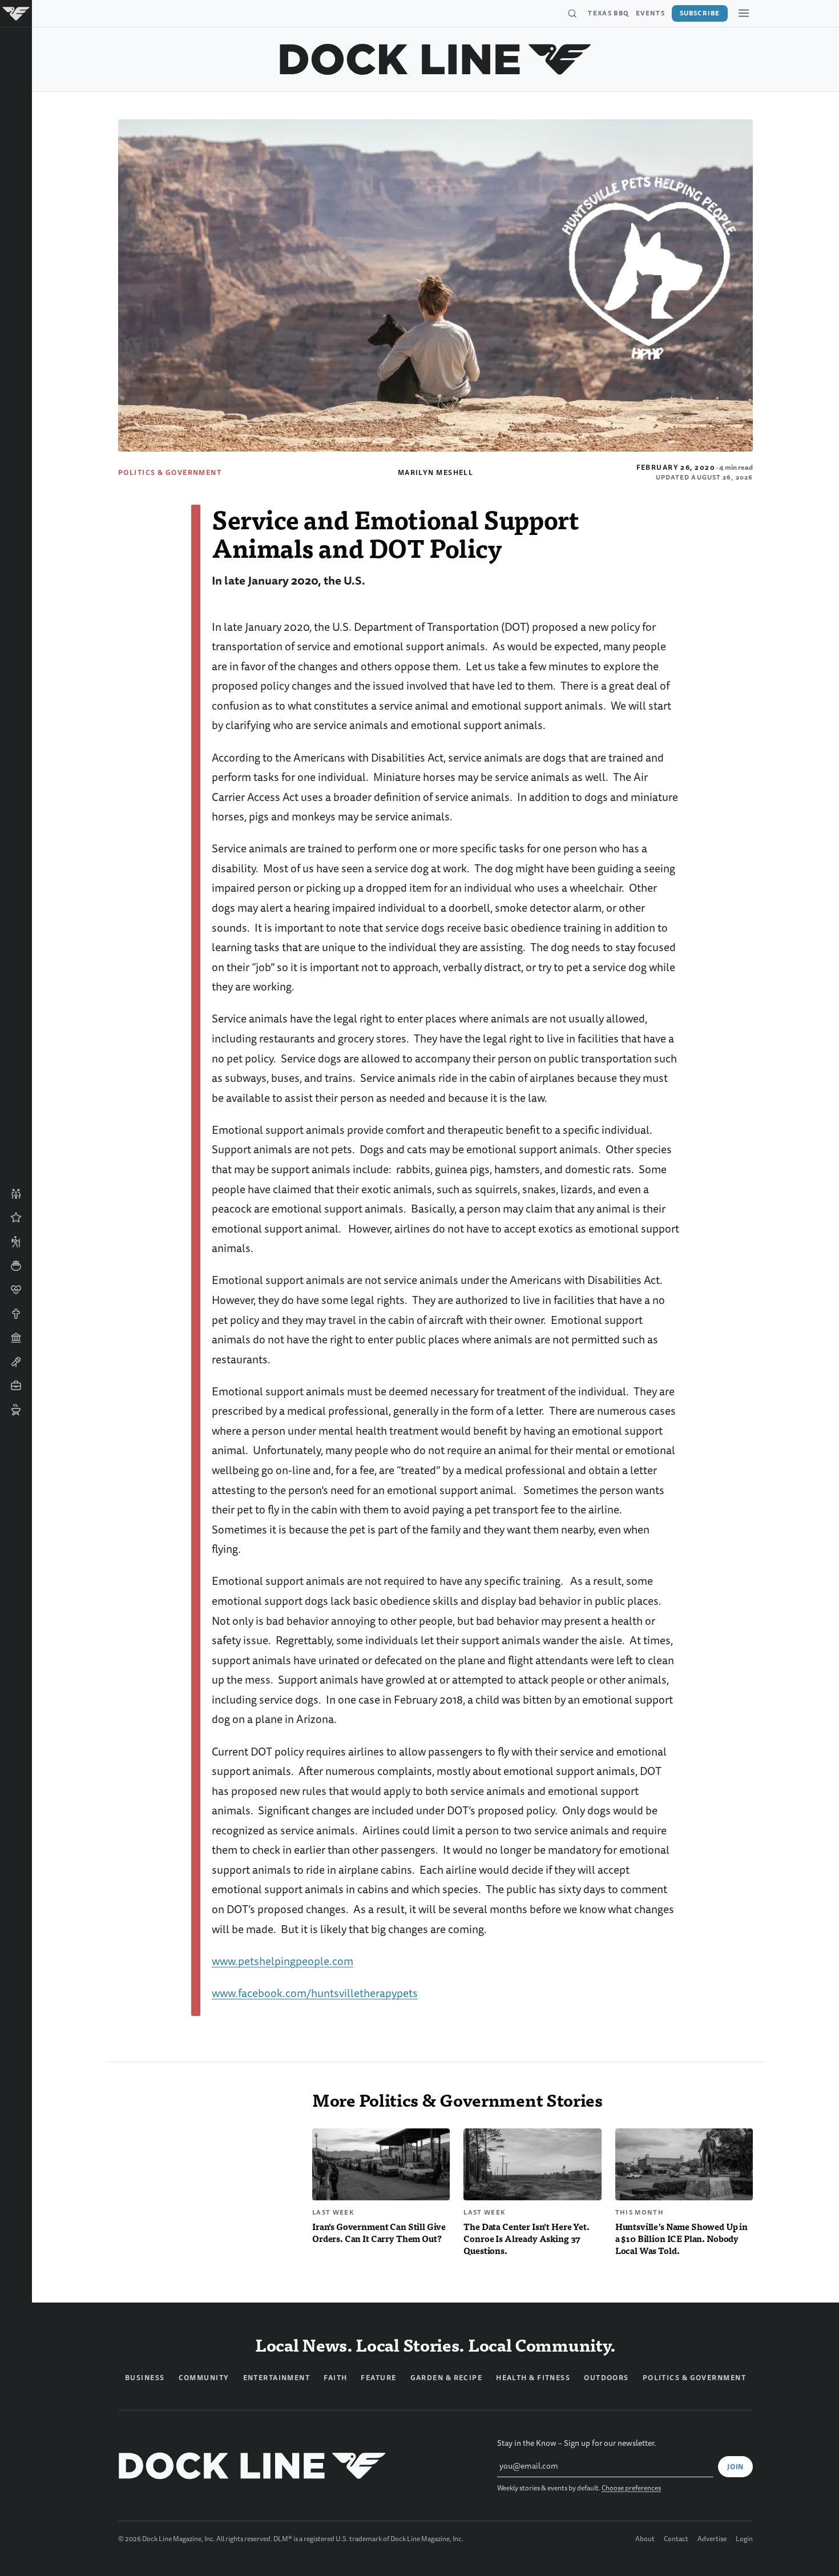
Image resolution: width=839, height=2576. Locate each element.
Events (650, 13)
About (645, 2539)
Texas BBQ (608, 13)
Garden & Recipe (447, 2378)
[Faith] (16, 1314)
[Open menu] (744, 13)
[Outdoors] (16, 1242)
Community (204, 2378)
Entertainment (277, 2378)
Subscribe (700, 13)
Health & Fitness (533, 2378)
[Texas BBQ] (16, 1410)
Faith (335, 2378)
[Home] (16, 14)
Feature (378, 2378)
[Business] (16, 1386)
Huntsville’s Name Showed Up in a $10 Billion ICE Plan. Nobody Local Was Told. (681, 2238)
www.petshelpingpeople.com (283, 1961)
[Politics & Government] (16, 1338)
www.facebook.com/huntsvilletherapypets (315, 1993)
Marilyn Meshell (436, 473)
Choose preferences (631, 2488)
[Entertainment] (16, 1362)
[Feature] (16, 1218)
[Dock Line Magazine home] (436, 59)
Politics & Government (170, 473)
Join (735, 2467)
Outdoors (606, 2378)
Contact (676, 2539)
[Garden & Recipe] (16, 1266)
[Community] (16, 1194)
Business (145, 2378)
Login (744, 2539)
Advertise (712, 2539)
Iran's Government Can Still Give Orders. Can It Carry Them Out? (379, 2232)
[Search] (572, 14)
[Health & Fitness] (16, 1290)
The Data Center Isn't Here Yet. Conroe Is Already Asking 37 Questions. (526, 2238)
